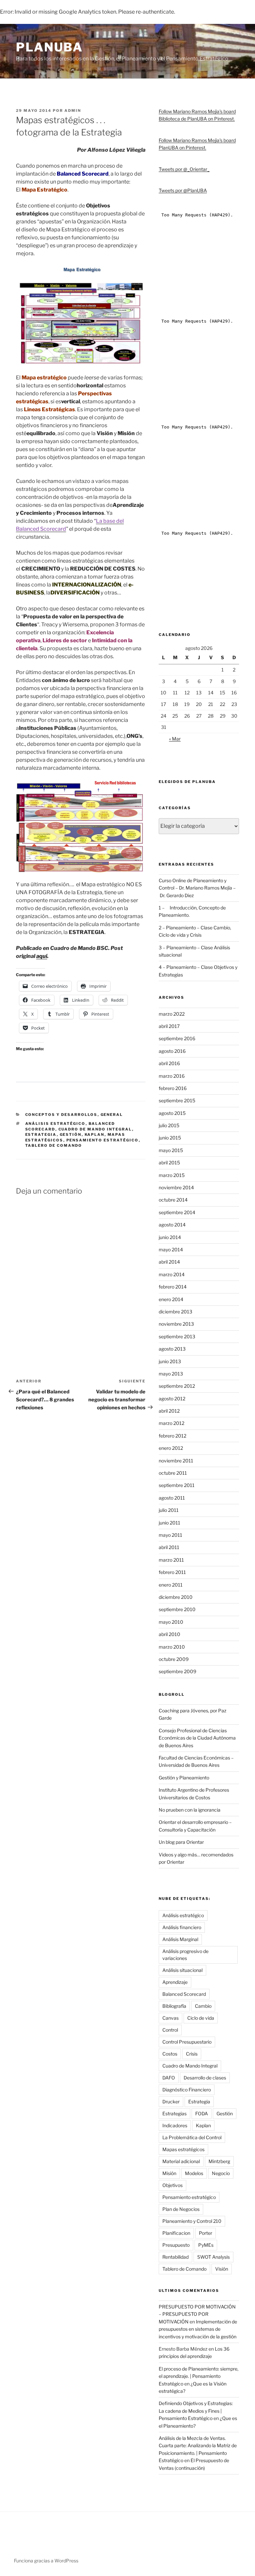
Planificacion (176, 2233)
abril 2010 (170, 1634)
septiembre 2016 (177, 1038)
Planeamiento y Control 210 (192, 2221)
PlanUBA (49, 47)
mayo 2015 (171, 1150)
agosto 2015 (172, 1113)
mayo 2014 (171, 1249)
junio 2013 (170, 1361)
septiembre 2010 (177, 1609)
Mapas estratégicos (183, 2149)
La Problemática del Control (192, 2137)
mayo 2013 (171, 1374)
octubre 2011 (173, 1473)
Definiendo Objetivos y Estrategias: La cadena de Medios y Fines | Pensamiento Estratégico (196, 2411)
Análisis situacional (182, 1970)
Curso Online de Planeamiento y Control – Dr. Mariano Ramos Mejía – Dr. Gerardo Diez (197, 888)
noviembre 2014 (176, 1187)
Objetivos (172, 2185)
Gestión (71, 1134)
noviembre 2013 (176, 1324)
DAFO (169, 2078)
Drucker (171, 2102)
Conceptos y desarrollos (61, 1115)
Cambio (203, 2006)
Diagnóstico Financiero (187, 2090)
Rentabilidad (175, 2257)
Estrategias (174, 2113)
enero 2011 (171, 1585)
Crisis (192, 2054)
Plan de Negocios (181, 2209)
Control (170, 2030)
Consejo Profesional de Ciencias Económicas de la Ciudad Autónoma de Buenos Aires (197, 1738)
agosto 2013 (172, 1349)
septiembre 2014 (177, 1212)
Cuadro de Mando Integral (95, 1129)
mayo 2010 (171, 1622)
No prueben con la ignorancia (190, 1810)
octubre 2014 (173, 1200)
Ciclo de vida (201, 2018)
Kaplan (95, 1134)
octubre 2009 (174, 1659)
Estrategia (41, 1134)
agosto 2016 (172, 1051)
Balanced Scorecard (184, 1994)
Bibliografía (174, 2006)
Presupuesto (176, 2245)
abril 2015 (169, 1163)
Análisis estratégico (55, 1124)
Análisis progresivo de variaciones (185, 1955)
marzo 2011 (171, 1560)
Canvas (170, 2018)
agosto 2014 (172, 1225)
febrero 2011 (172, 1572)
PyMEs (206, 2245)
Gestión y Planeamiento (184, 1778)
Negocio (221, 2173)
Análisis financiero (182, 1927)
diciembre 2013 (175, 1312)
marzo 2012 (171, 1423)
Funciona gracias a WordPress (46, 2561)
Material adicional (181, 2161)
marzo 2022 (172, 1014)
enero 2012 (171, 1448)
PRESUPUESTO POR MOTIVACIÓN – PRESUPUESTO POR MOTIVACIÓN (197, 2314)
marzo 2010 (172, 1647)
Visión (222, 2269)
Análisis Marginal (180, 1939)
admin (73, 111)
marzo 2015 (172, 1175)
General (112, 1115)
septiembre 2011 (177, 1485)
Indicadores (175, 2125)
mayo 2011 (170, 1535)
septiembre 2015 (177, 1100)
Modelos (194, 2173)
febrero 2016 (173, 1088)
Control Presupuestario (187, 2042)
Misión (169, 2173)
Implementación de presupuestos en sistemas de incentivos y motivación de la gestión (198, 2329)
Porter (206, 2233)
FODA (202, 2113)
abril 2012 (169, 1411)
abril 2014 (169, 1262)
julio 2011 (169, 1510)
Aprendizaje (175, 1982)
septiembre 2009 (177, 1671)
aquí (42, 956)
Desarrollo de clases (205, 2078)
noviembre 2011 (176, 1461)
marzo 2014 (172, 1274)
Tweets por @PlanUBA (183, 190)
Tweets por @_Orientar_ (184, 169)
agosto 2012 (172, 1399)
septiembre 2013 (177, 1336)
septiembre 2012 (177, 1386)
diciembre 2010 (176, 1597)
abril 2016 (169, 1063)
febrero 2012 (172, 1436)
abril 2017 (169, 1026)
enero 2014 (171, 1299)
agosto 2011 (172, 1498)
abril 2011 (169, 1547)
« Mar (175, 739)
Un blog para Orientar (181, 1842)
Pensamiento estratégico (103, 1140)
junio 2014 (170, 1237)
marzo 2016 (172, 1076)
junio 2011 (170, 1523)
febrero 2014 (173, 1287)
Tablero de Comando (54, 1145)
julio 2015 (169, 1125)
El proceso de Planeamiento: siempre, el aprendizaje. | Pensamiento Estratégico (199, 2376)
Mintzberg (219, 2161)
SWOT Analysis (213, 2257)
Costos (170, 2054)
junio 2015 (170, 1138)
